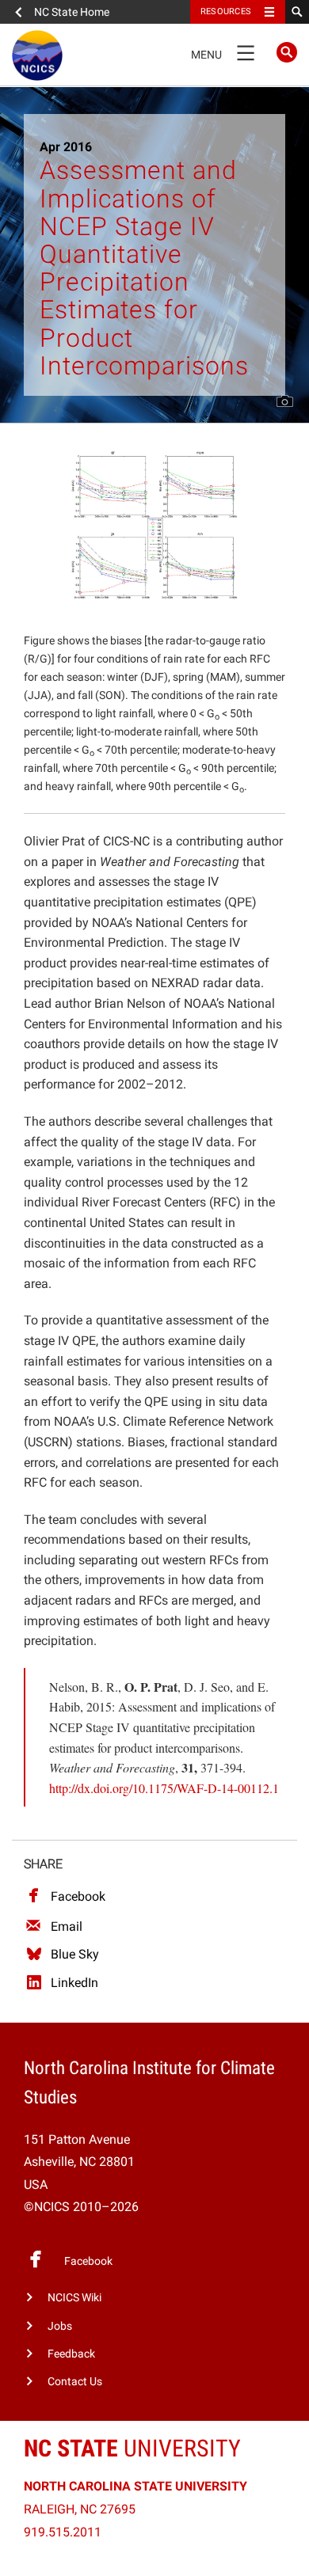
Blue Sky (75, 1954)
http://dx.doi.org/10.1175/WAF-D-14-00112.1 (164, 1788)
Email (67, 1926)
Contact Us (75, 2382)
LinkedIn (74, 1983)
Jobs (60, 2326)
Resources (226, 11)
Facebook (78, 1896)
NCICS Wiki (74, 2298)
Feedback (71, 2354)
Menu (223, 51)
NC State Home (72, 12)
